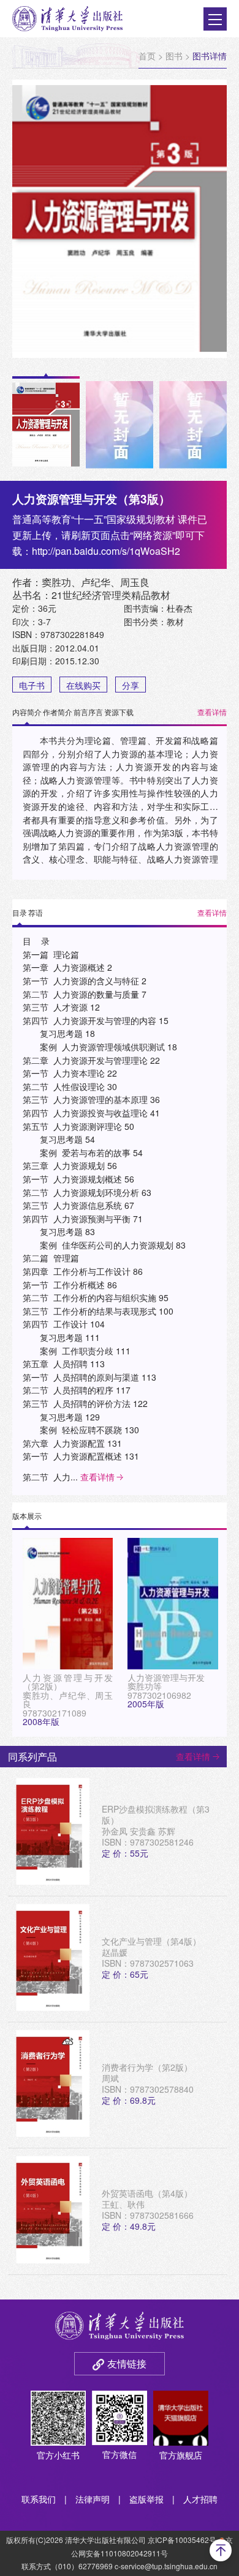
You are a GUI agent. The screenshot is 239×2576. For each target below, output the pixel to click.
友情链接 (127, 2363)
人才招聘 (200, 2499)
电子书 (32, 685)
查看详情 (212, 712)
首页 (147, 56)
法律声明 (93, 2499)
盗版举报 (146, 2499)
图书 (174, 56)
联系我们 (39, 2499)
